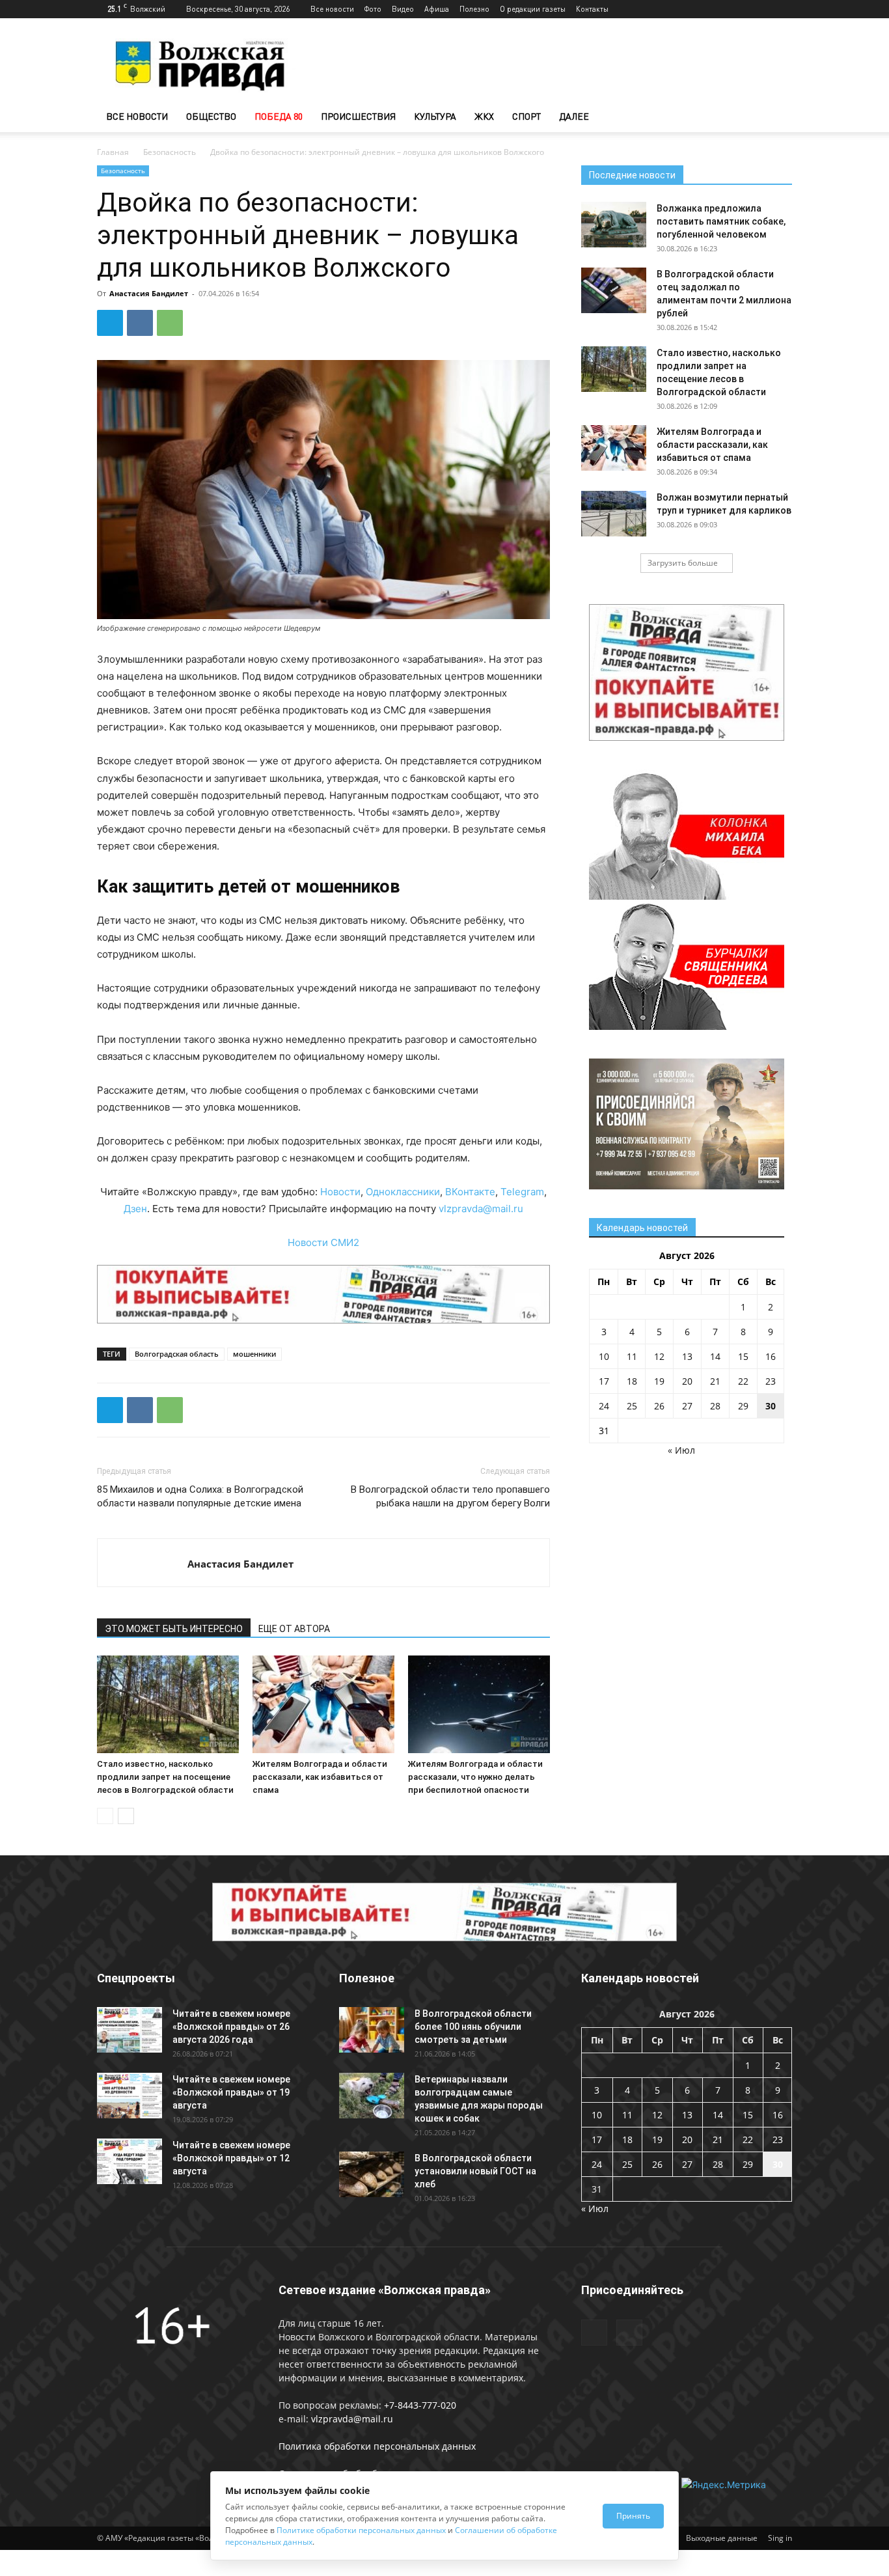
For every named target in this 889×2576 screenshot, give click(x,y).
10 (604, 1356)
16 (771, 1356)
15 (743, 1356)
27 (687, 1406)
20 (687, 1381)
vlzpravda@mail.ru (481, 1209)
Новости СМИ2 (323, 1242)
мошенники (254, 1354)
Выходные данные (722, 2538)
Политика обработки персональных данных (377, 2446)
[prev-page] (105, 1816)
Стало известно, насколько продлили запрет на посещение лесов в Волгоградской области (165, 1777)
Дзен (135, 1209)
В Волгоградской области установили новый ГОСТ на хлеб (475, 2171)
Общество (211, 116)
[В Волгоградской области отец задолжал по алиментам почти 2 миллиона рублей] (614, 290)
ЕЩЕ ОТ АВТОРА (294, 1629)
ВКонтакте (470, 1192)
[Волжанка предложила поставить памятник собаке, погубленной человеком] (614, 225)
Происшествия (358, 116)
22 (743, 1381)
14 (715, 1356)
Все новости (332, 9)
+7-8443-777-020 (420, 2405)
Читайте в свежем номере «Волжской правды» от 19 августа (231, 2092)
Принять (633, 2516)
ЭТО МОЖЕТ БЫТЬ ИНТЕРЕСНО (174, 1629)
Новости (340, 1192)
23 (771, 1381)
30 (771, 1406)
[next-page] (126, 1816)
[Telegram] (761, 9)
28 (715, 1406)
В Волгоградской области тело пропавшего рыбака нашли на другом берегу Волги (450, 1496)
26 (659, 1406)
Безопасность (170, 152)
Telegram (522, 1192)
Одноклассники (403, 1192)
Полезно (474, 9)
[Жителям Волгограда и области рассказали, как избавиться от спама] (323, 1704)
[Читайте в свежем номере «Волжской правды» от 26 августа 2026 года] (130, 2030)
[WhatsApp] (170, 323)
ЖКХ (484, 116)
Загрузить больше (683, 563)
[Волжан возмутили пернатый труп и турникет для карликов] (614, 514)
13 (687, 1356)
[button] (776, 118)
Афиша (437, 9)
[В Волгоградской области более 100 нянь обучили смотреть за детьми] (372, 2030)
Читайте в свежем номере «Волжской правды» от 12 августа (231, 2158)
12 (659, 1356)
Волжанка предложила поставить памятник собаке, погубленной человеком (721, 221)
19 (659, 1381)
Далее (574, 116)
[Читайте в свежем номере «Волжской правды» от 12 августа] (130, 2161)
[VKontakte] (782, 9)
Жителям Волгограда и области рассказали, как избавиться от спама (320, 1777)
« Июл (681, 1450)
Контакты (592, 9)
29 (743, 1406)
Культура (435, 116)
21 (715, 1381)
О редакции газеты (533, 9)
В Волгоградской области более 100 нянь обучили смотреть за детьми (473, 2027)
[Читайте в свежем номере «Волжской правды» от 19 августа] (130, 2096)
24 (604, 1406)
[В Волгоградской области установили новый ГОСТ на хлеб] (372, 2174)
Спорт (527, 116)
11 (632, 1356)
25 (632, 1406)
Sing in (780, 2538)
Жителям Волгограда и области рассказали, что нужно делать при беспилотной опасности (475, 1777)
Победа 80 (279, 116)
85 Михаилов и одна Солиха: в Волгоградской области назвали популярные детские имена (200, 1496)
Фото (373, 9)
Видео (403, 9)
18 (632, 1381)
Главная (113, 152)
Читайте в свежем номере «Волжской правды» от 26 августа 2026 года (231, 2027)
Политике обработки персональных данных (361, 2530)
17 (604, 1381)
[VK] (140, 323)
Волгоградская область (177, 1354)
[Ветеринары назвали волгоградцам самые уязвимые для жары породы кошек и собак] (372, 2096)
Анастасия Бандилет (149, 293)
